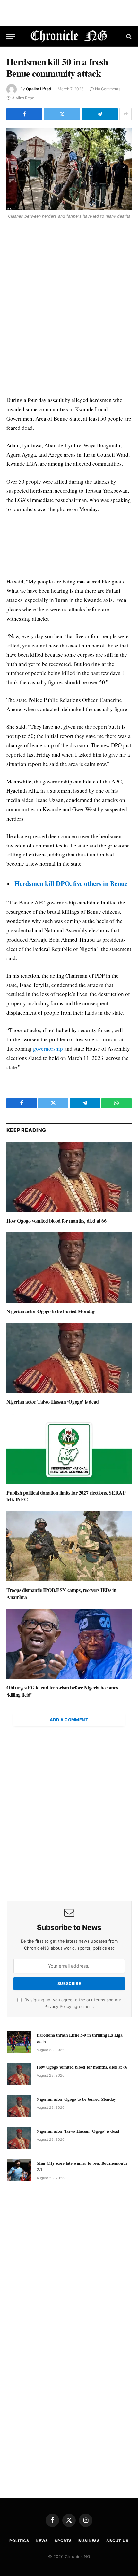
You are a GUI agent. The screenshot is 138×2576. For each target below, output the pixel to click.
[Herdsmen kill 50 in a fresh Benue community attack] (69, 169)
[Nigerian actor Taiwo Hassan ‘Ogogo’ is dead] (69, 1358)
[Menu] (11, 36)
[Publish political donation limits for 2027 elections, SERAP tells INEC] (69, 1449)
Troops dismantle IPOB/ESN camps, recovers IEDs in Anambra (61, 1593)
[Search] (128, 36)
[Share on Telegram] (100, 114)
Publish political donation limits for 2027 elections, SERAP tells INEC (66, 1496)
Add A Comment (69, 1720)
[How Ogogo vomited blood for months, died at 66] (69, 1177)
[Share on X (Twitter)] (62, 114)
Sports (63, 2541)
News (42, 2541)
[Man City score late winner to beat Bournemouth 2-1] (19, 2170)
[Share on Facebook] (24, 114)
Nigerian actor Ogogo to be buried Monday (51, 1311)
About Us (117, 2541)
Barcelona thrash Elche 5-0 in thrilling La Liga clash (80, 2038)
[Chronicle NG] (69, 36)
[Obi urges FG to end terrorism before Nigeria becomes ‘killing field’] (69, 1644)
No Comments (108, 89)
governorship (48, 1049)
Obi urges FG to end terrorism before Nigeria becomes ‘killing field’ (62, 1691)
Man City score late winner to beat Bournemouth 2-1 (82, 2166)
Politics (19, 2541)
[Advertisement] (69, 309)
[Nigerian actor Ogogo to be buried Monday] (69, 1268)
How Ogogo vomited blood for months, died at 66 (56, 1220)
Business (89, 2541)
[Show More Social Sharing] (125, 114)
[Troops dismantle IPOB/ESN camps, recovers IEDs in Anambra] (69, 1546)
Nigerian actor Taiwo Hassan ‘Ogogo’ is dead (53, 1402)
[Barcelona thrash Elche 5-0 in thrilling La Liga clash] (19, 2042)
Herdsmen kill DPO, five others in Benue (71, 883)
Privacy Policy (58, 2006)
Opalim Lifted (39, 89)
